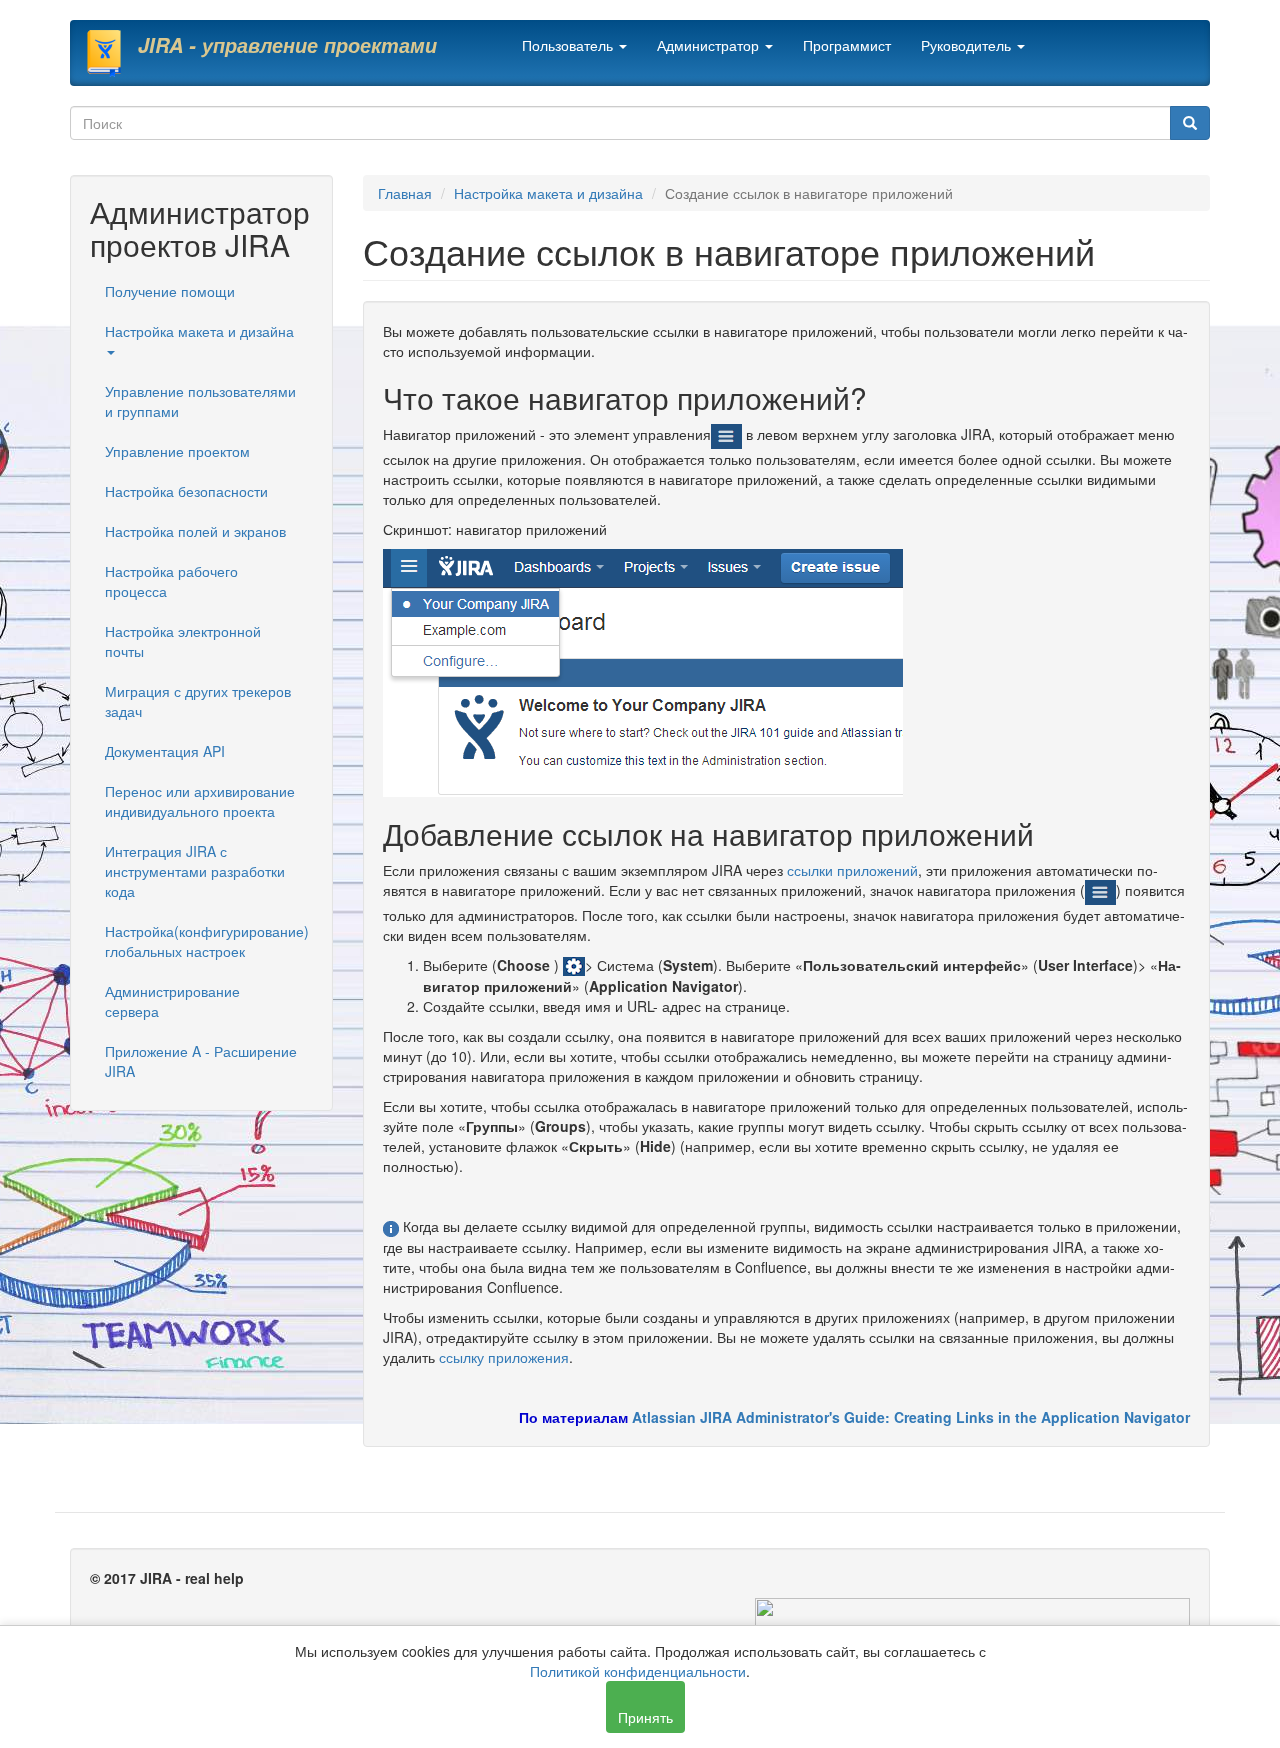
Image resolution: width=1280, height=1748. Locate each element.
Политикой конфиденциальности (638, 1671)
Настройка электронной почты (183, 641)
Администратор (710, 45)
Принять (645, 1717)
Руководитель (968, 45)
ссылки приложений (852, 870)
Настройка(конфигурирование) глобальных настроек (207, 941)
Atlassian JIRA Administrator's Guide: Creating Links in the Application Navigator (909, 1417)
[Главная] (111, 53)
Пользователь (569, 45)
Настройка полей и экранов (195, 531)
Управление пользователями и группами (200, 401)
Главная (405, 193)
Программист (847, 45)
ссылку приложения (504, 1357)
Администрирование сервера (172, 1001)
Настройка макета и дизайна (199, 331)
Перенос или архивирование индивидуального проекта (200, 801)
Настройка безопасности (186, 491)
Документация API (165, 751)
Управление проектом (177, 451)
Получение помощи (170, 291)
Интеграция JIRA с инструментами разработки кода (195, 871)
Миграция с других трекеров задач (198, 701)
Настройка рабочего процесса (171, 581)
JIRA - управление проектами (287, 45)
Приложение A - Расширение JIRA (201, 1061)
